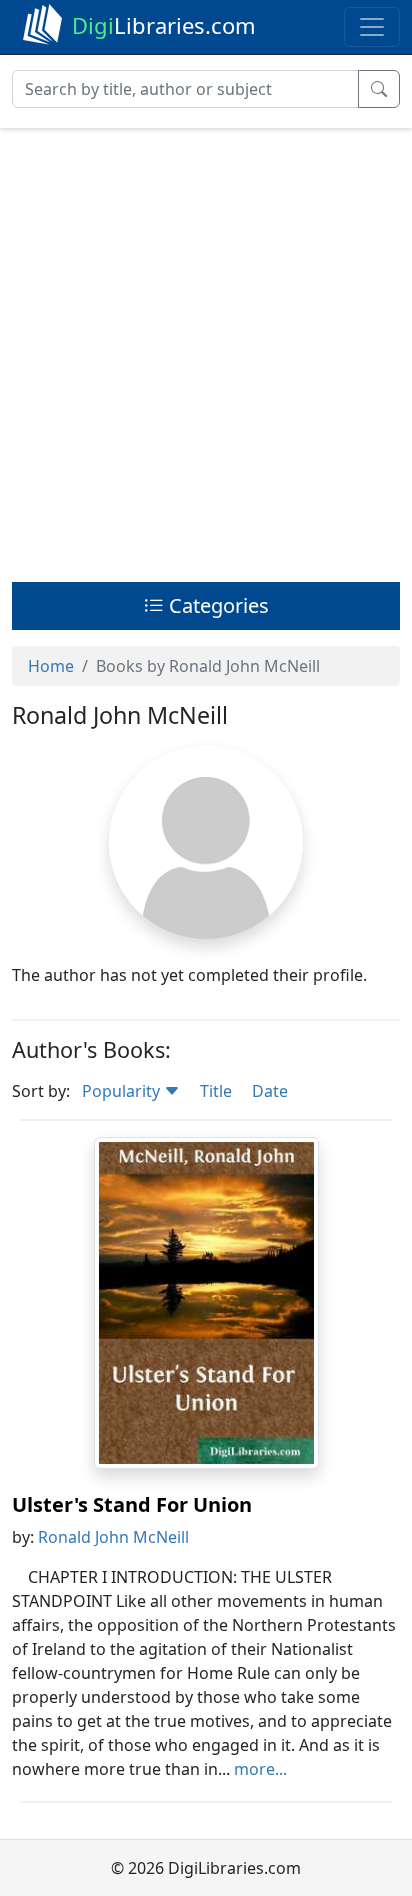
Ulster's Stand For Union (132, 1504)
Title (216, 1091)
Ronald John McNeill (113, 1537)
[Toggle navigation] (372, 27)
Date (270, 1091)
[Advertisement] (206, 350)
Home (51, 666)
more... (260, 1769)
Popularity (123, 1091)
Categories (216, 605)
